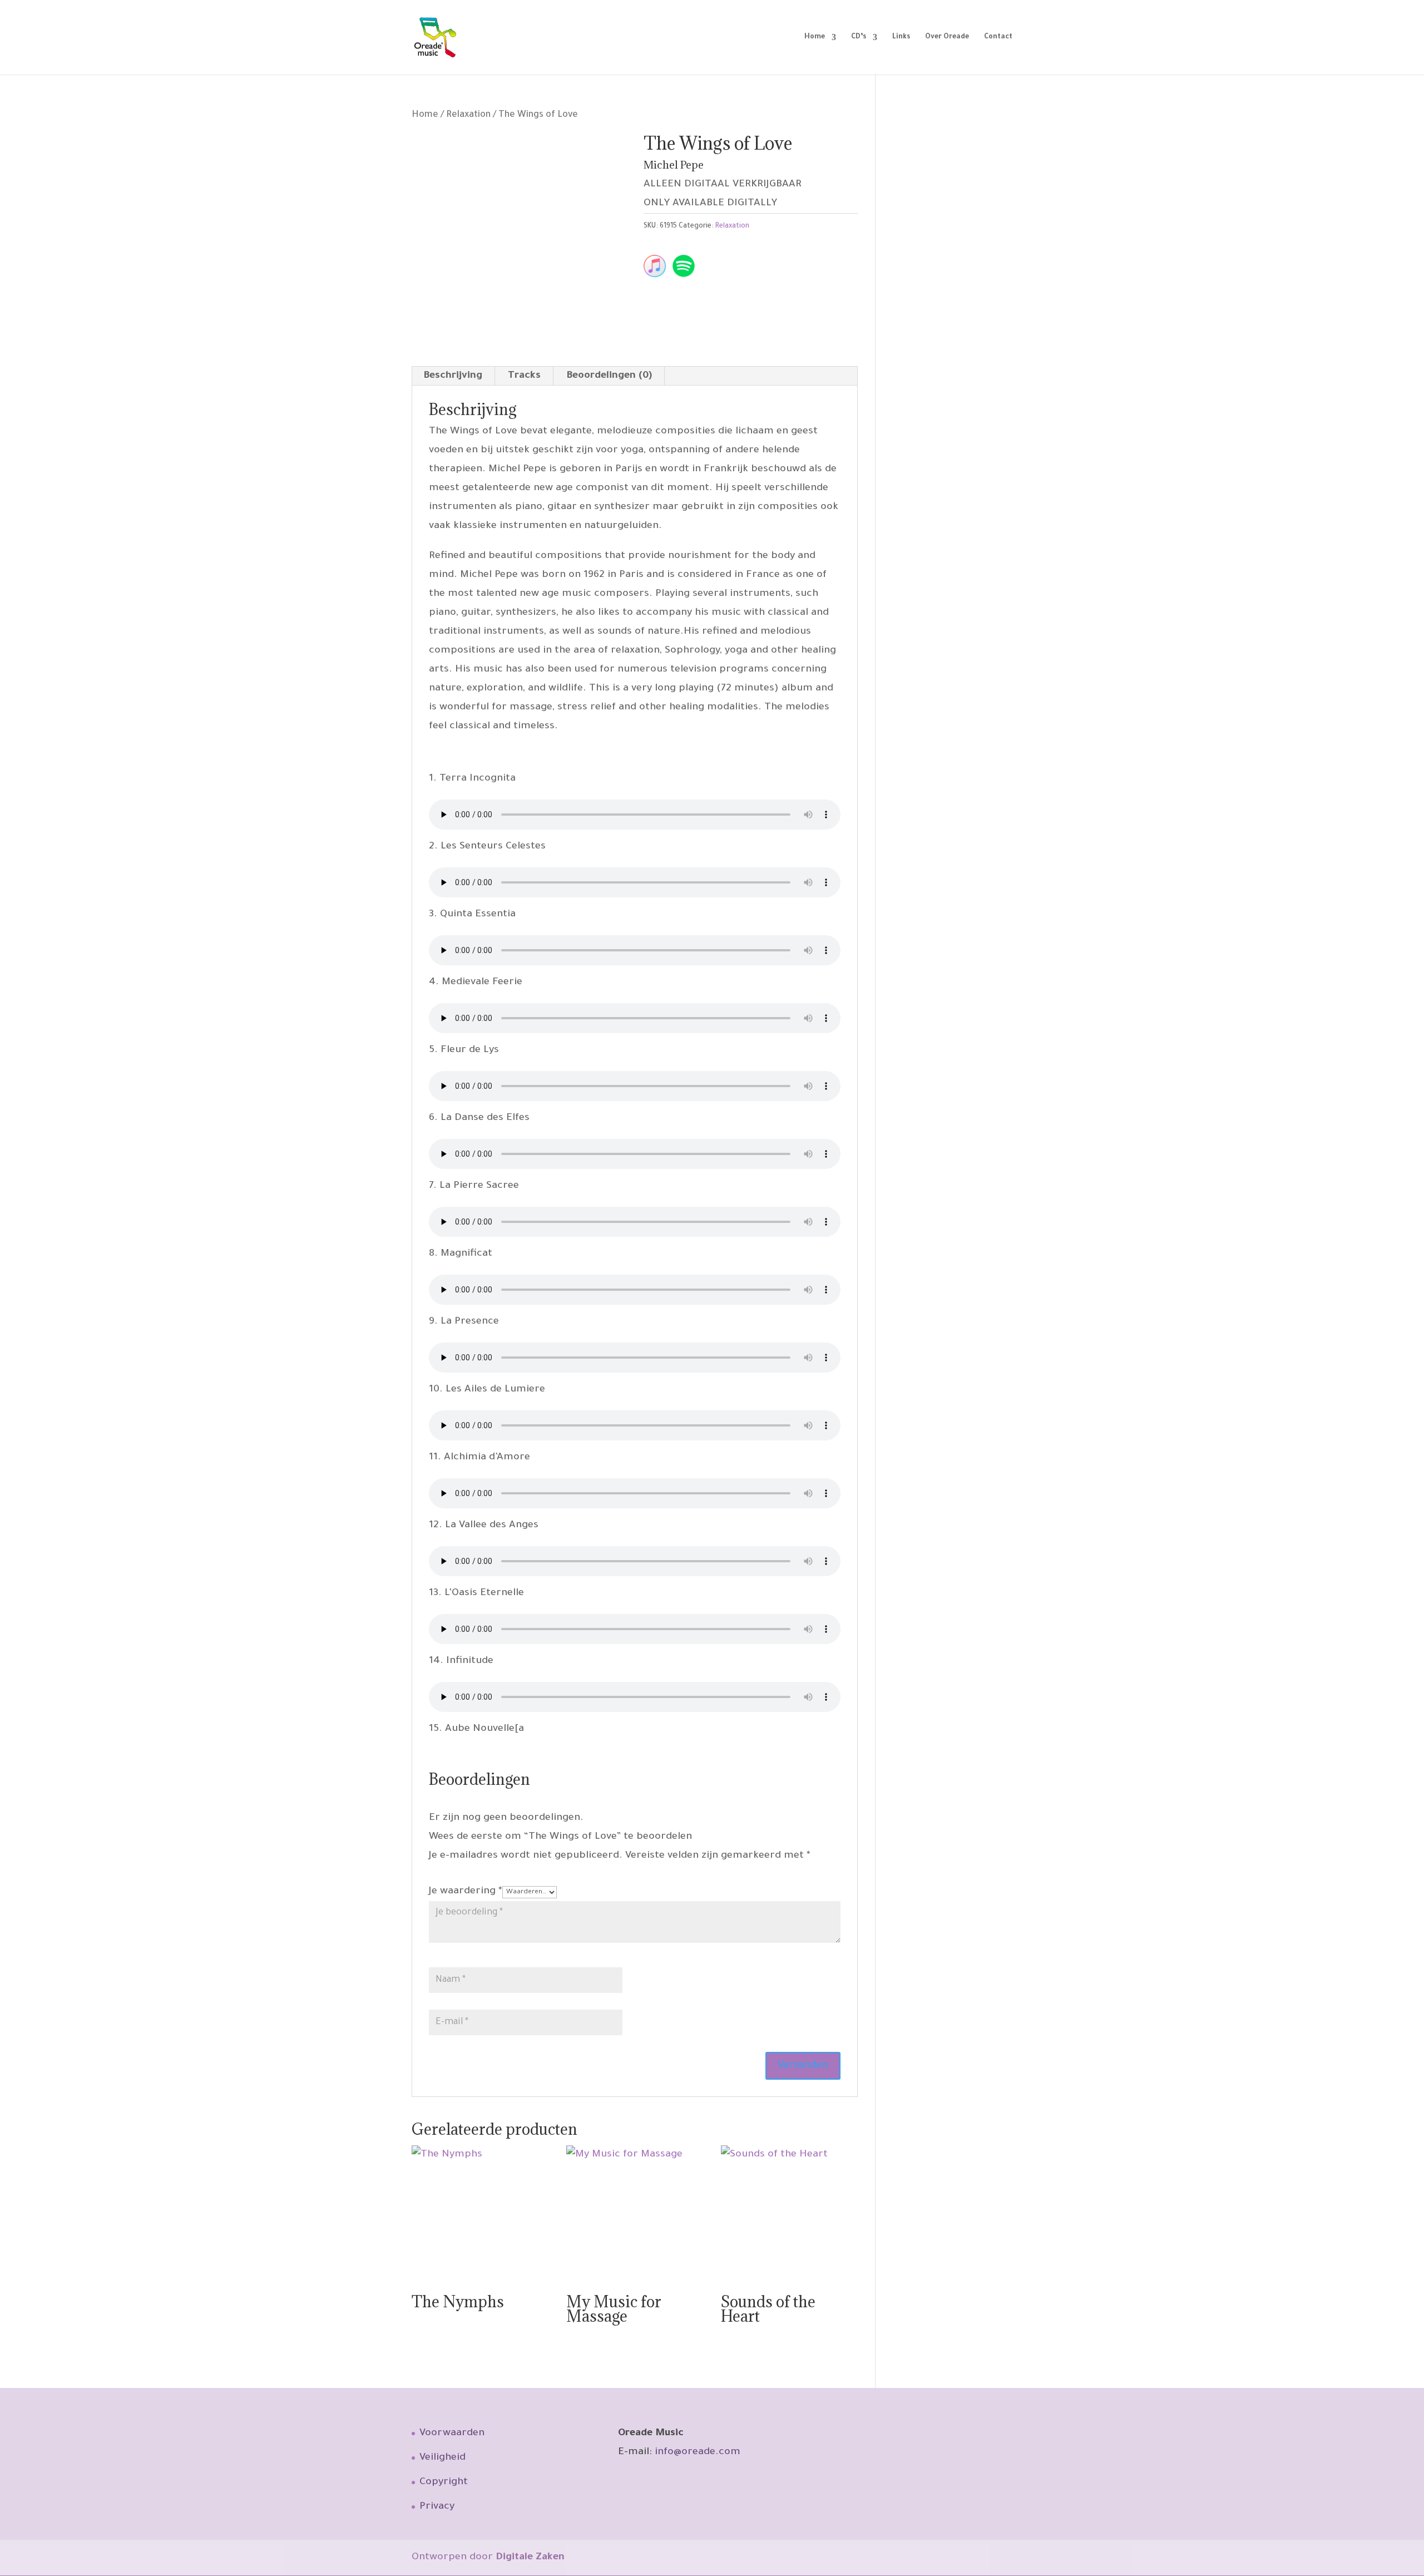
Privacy (437, 2507)
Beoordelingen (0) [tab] (609, 376)
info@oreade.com (698, 2452)
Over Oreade (947, 37)
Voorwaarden (452, 2434)
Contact (998, 37)
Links (901, 37)
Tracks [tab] (524, 376)
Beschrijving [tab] (453, 376)
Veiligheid (442, 2458)
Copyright (444, 2483)
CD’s (859, 37)
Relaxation (468, 115)
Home (815, 37)
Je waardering (466, 1892)
